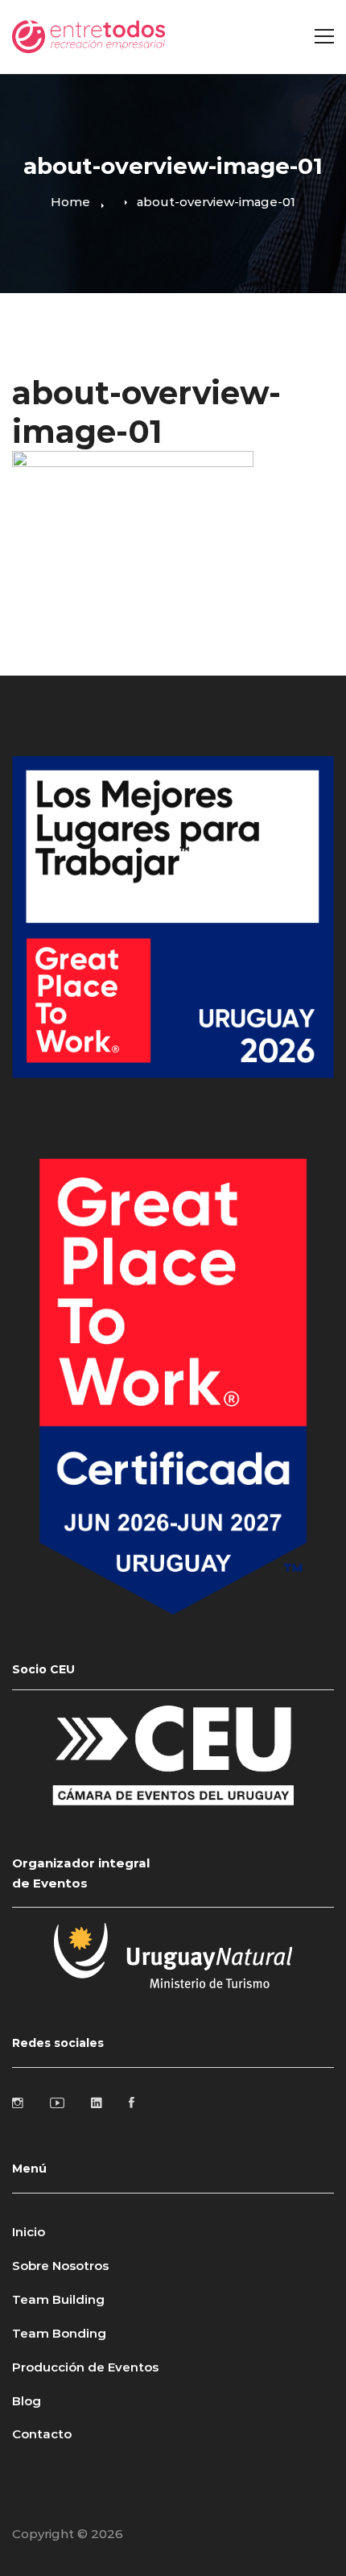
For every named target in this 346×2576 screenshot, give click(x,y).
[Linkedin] (97, 2103)
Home (70, 202)
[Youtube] (57, 2103)
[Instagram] (18, 2103)
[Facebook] (132, 2103)
